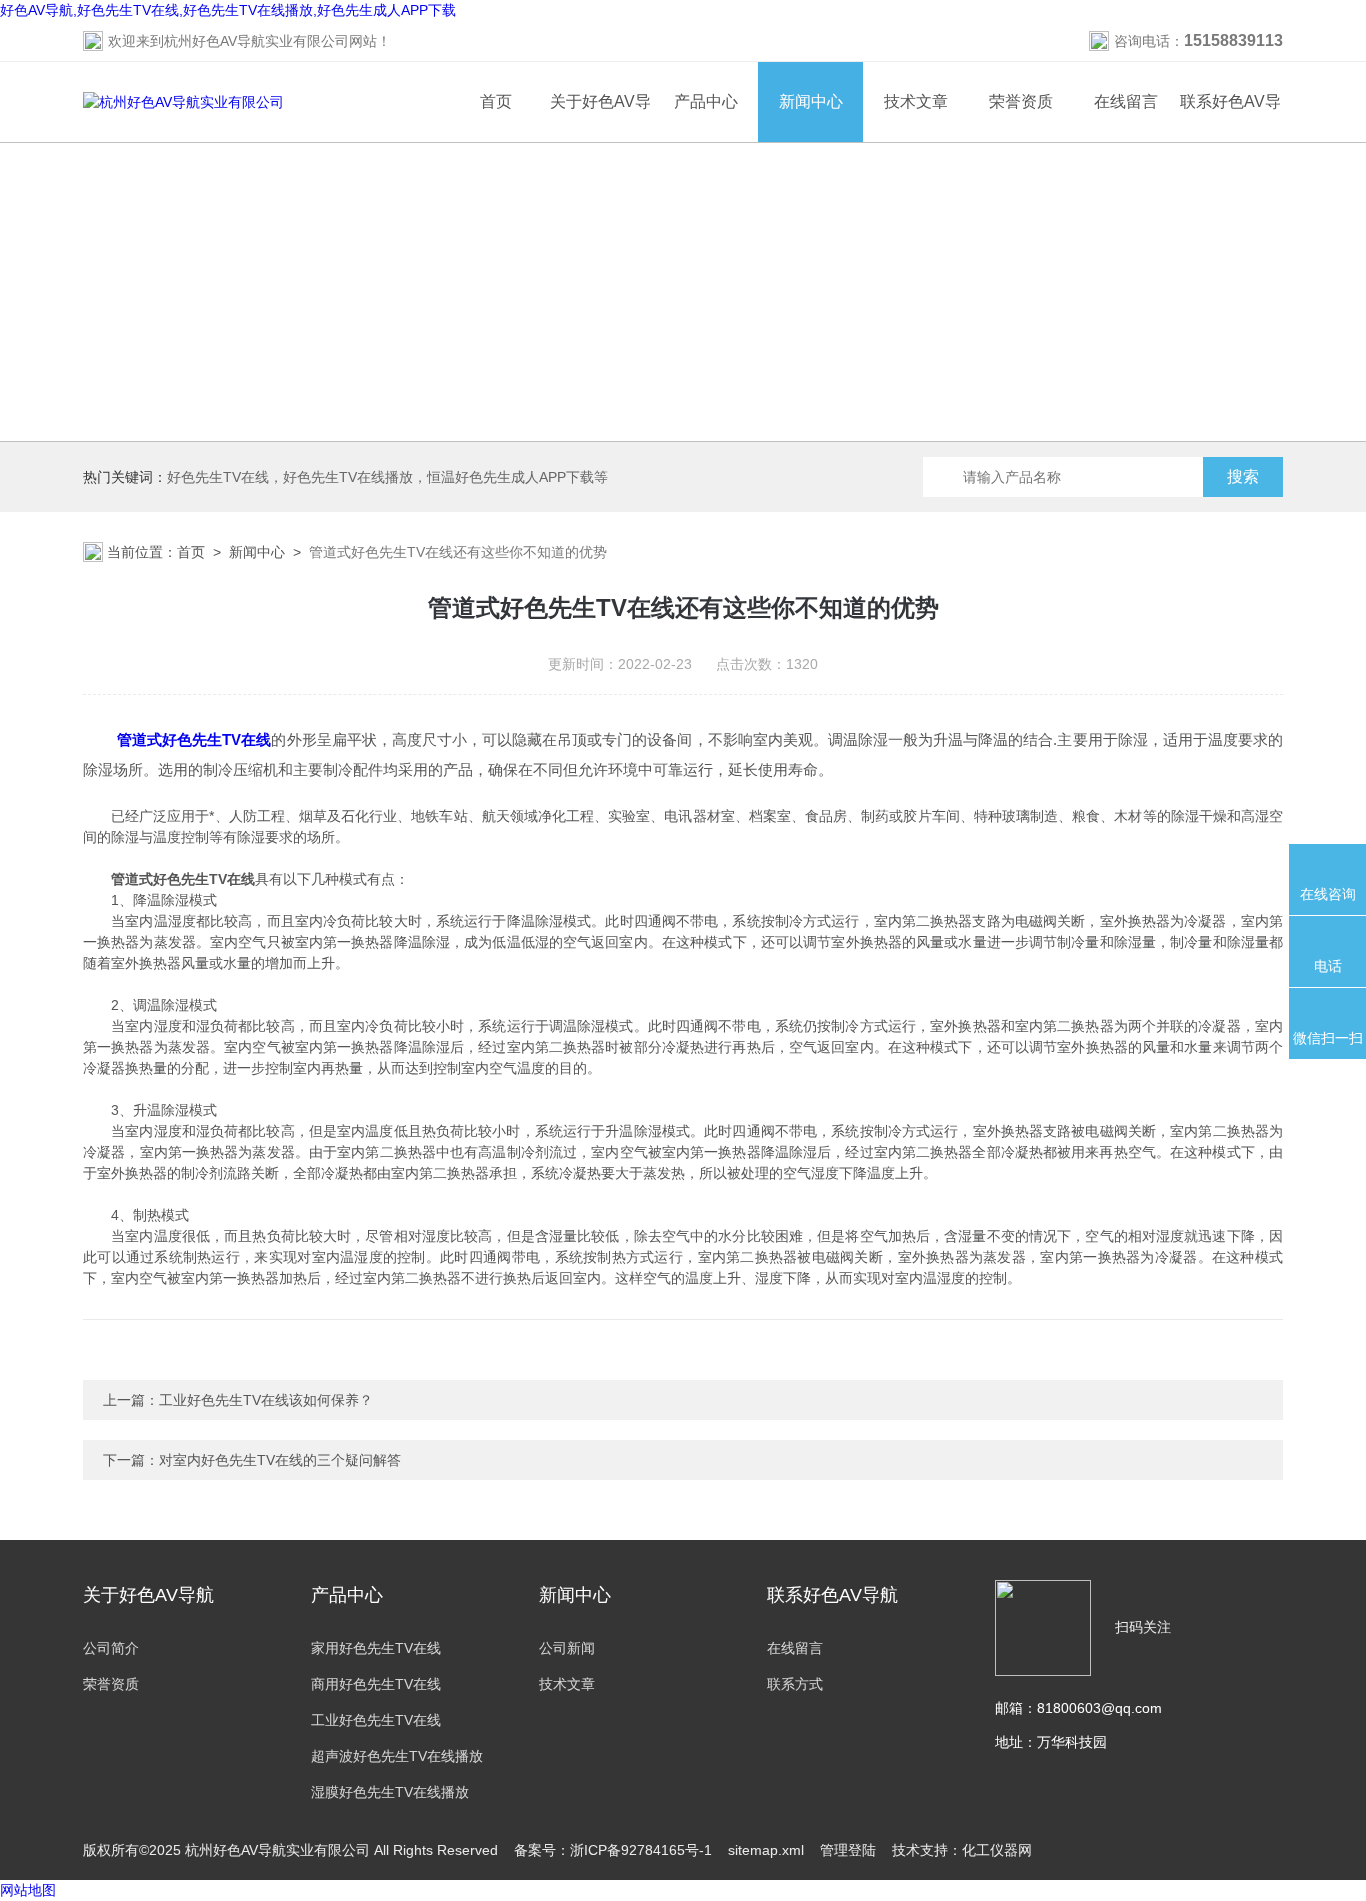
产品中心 (706, 101)
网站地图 (28, 1890)
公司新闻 (567, 1648)
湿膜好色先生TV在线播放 (390, 1792)
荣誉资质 (1021, 101)
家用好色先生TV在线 (376, 1648)
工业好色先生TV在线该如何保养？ (266, 1400)
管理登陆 (848, 1850)
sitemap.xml (766, 1850)
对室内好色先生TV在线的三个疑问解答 (280, 1460)
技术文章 (916, 101)
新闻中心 (811, 101)
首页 (496, 101)
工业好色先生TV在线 (376, 1720)
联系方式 (795, 1684)
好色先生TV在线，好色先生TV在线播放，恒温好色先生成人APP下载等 (387, 477)
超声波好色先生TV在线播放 (397, 1756)
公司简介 (111, 1648)
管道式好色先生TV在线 (194, 739)
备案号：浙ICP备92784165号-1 (613, 1850)
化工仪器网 (997, 1850)
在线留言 (1126, 101)
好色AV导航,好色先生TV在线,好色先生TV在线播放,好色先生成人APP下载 (228, 10)
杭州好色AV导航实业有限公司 (256, 41)
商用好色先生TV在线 (376, 1684)
